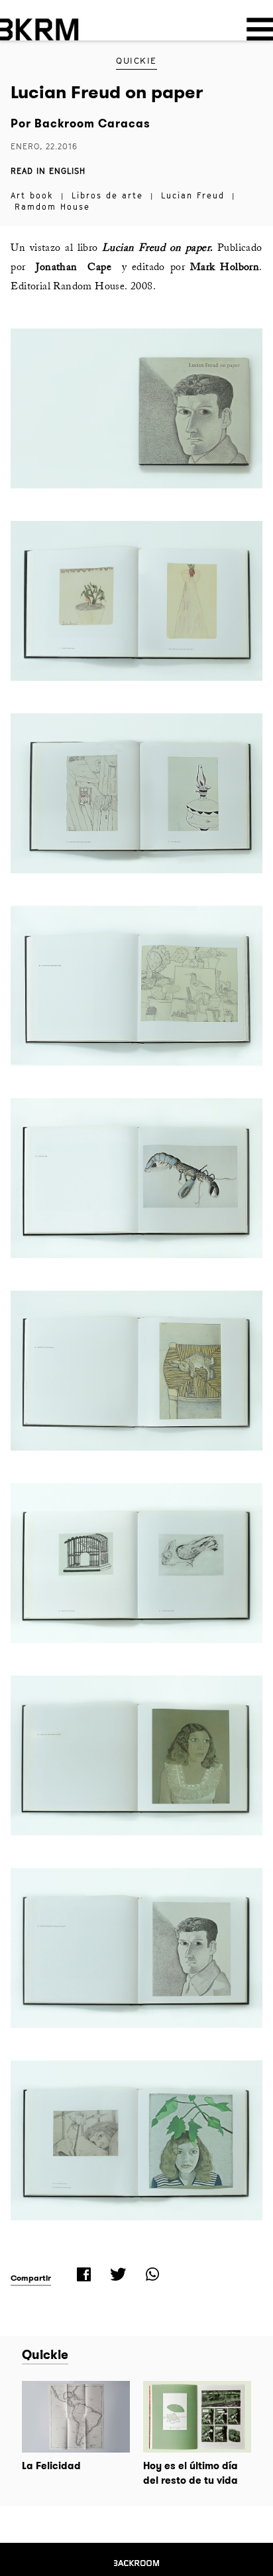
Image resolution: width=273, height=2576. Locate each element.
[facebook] (82, 2274)
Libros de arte (107, 195)
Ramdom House (52, 207)
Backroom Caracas (91, 123)
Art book (32, 195)
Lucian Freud (193, 195)
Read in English (48, 171)
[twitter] (117, 2274)
